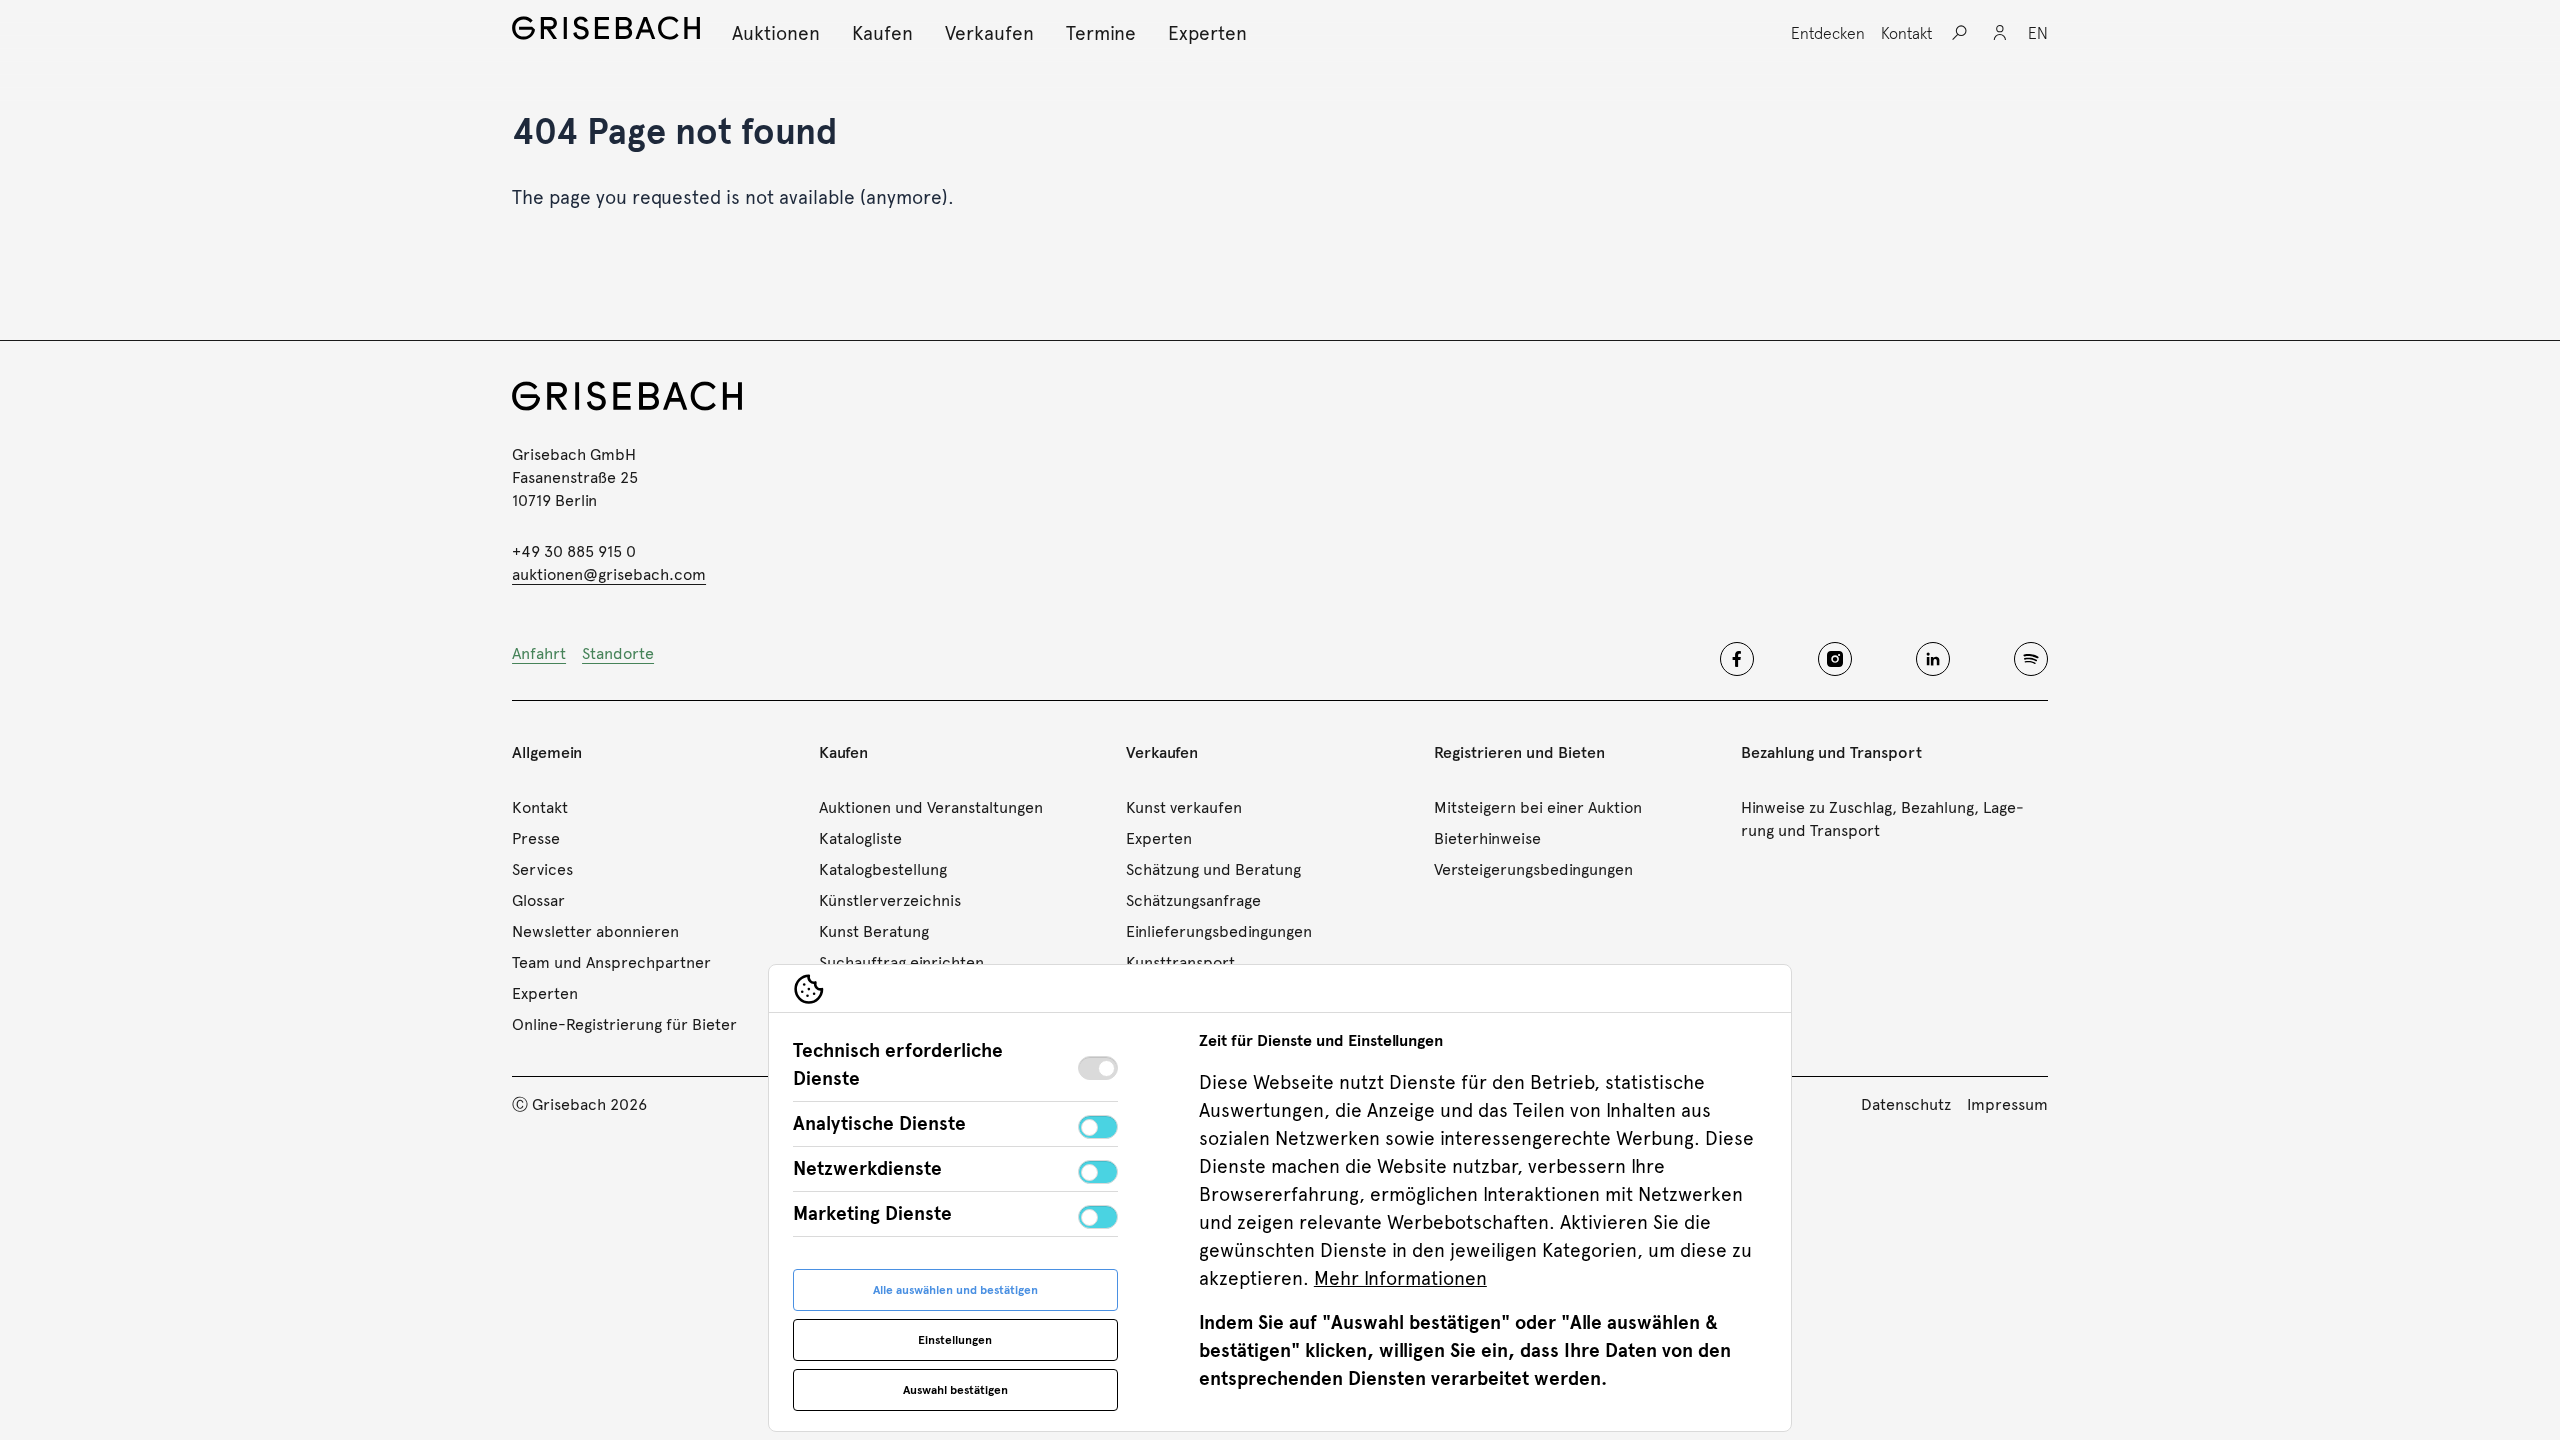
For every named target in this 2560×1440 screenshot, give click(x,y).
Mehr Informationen (1400, 1278)
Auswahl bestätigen (955, 1390)
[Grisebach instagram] (1835, 659)
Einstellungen (955, 1340)
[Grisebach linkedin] (1933, 659)
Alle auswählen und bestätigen (955, 1290)
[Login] (2000, 33)
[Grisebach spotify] (2031, 659)
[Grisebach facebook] (1737, 659)
